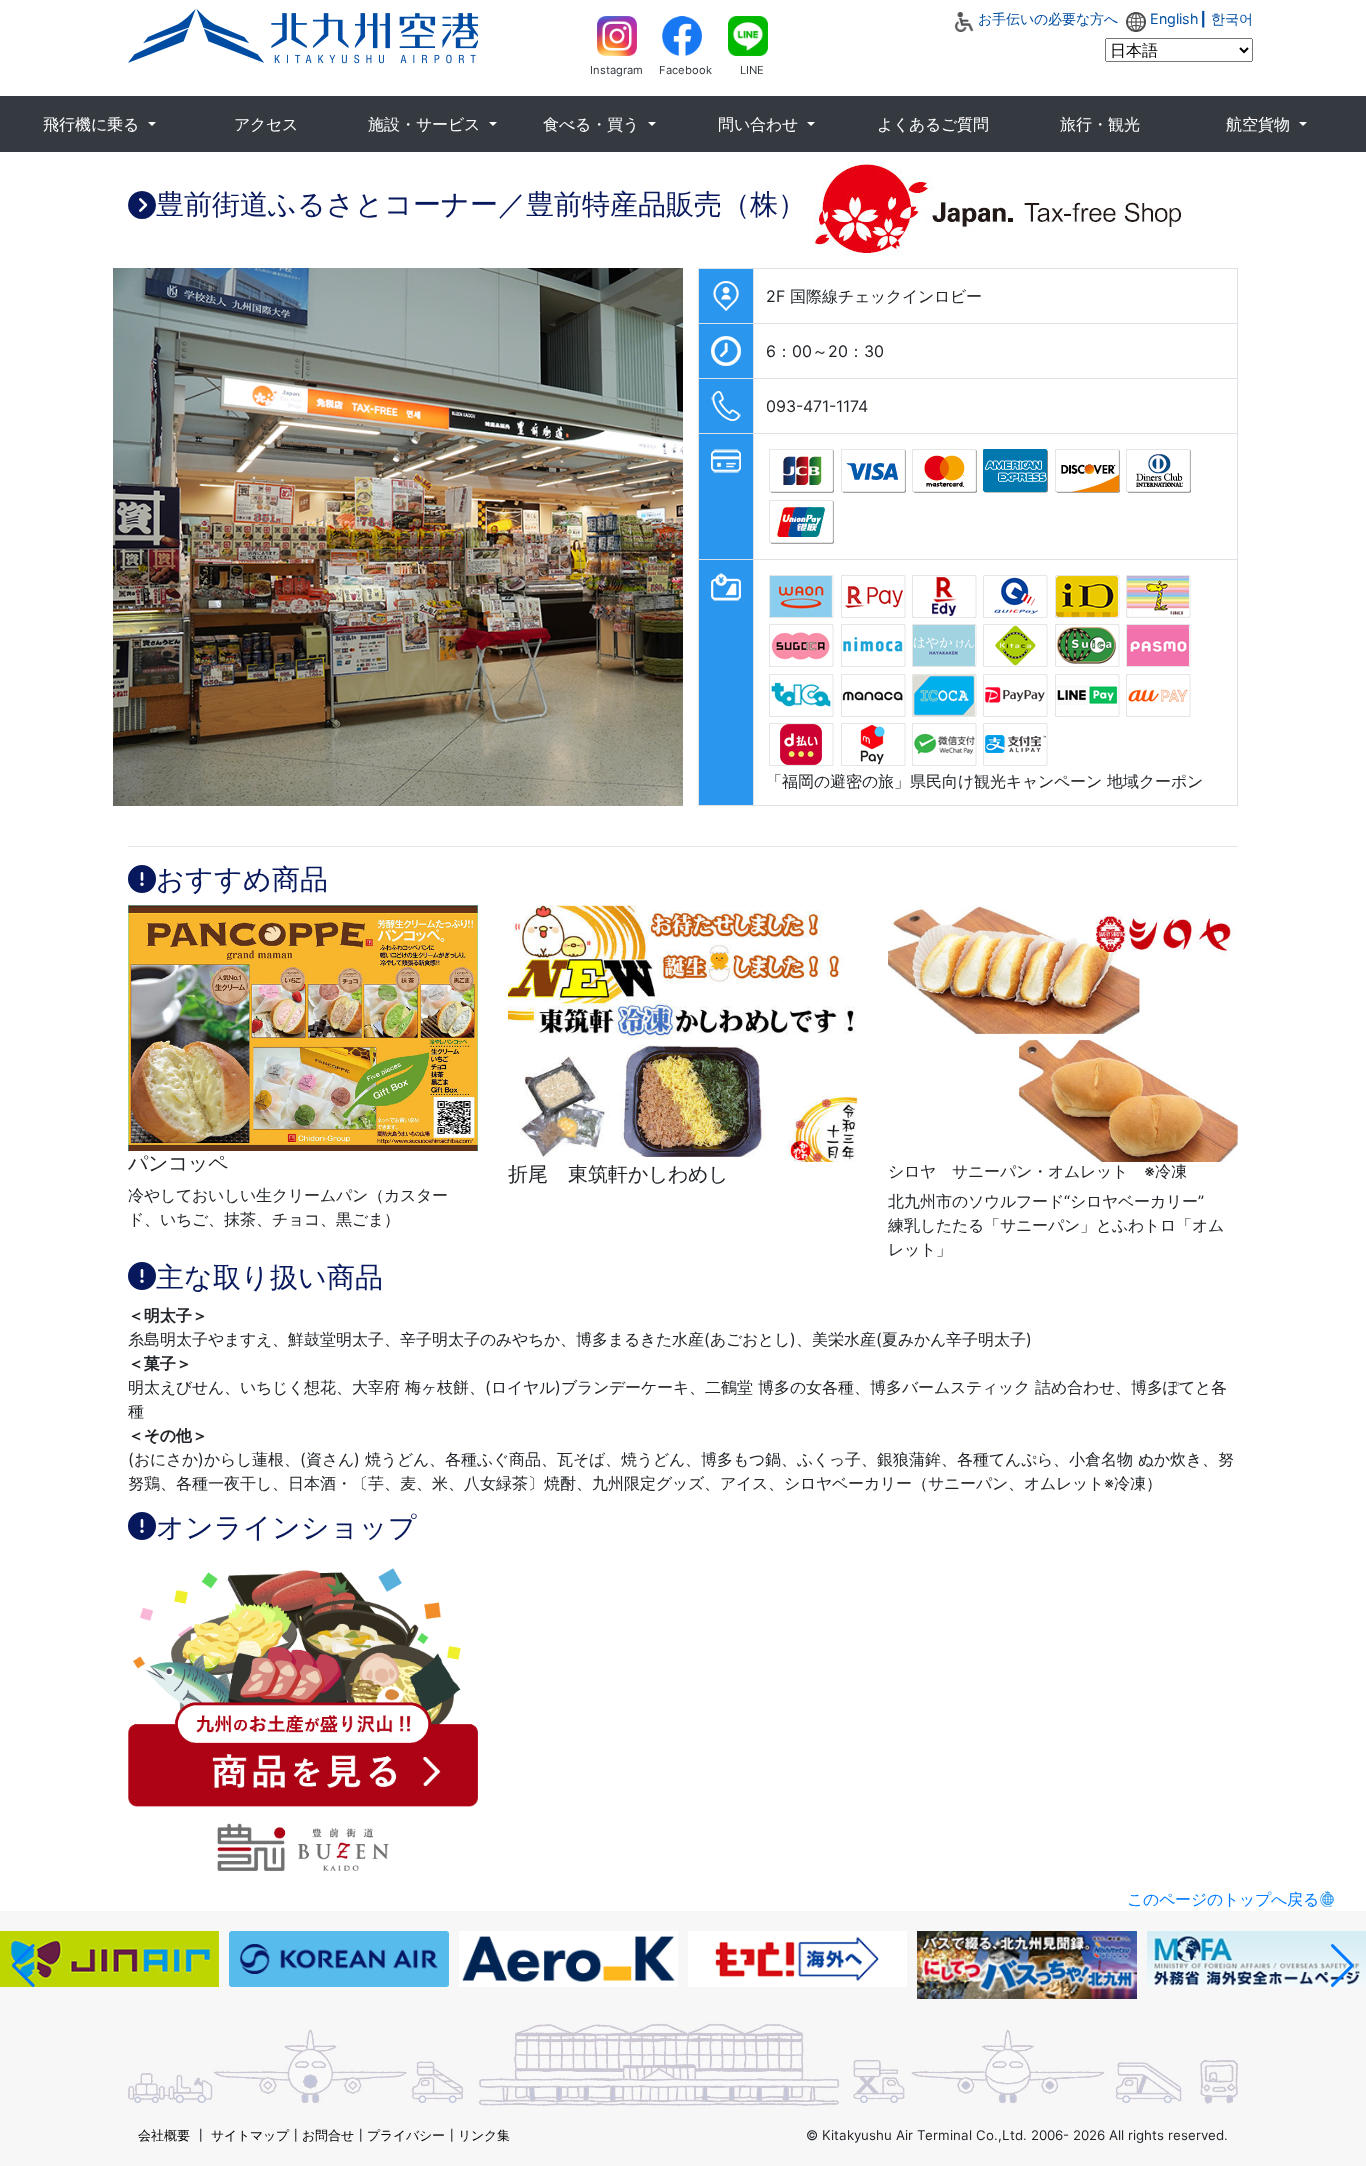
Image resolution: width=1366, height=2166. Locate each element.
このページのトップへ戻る (1223, 1899)
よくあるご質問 (933, 124)
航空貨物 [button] (1260, 124)
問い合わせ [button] (760, 124)
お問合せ (328, 2135)
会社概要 (164, 2135)
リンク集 (484, 2135)
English (1174, 18)
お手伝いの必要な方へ (1048, 18)
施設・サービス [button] (426, 124)
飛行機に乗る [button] (93, 124)
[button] (23, 1966)
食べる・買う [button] (593, 124)
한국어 (1232, 18)
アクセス (266, 124)
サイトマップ (250, 2135)
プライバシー (406, 2135)
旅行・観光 (1100, 124)
